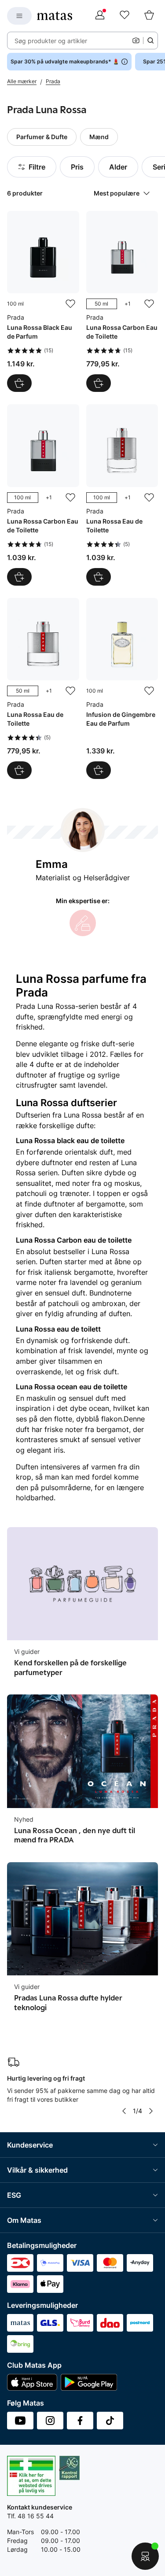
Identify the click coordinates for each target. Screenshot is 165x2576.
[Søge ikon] (150, 41)
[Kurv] (149, 16)
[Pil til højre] (151, 2111)
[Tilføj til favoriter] (70, 304)
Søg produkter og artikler (51, 41)
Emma (52, 864)
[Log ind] (100, 16)
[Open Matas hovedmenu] (19, 16)
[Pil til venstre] (124, 2111)
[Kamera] (136, 41)
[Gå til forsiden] (55, 16)
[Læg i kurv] (19, 383)
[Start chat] (145, 2556)
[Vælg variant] (99, 383)
